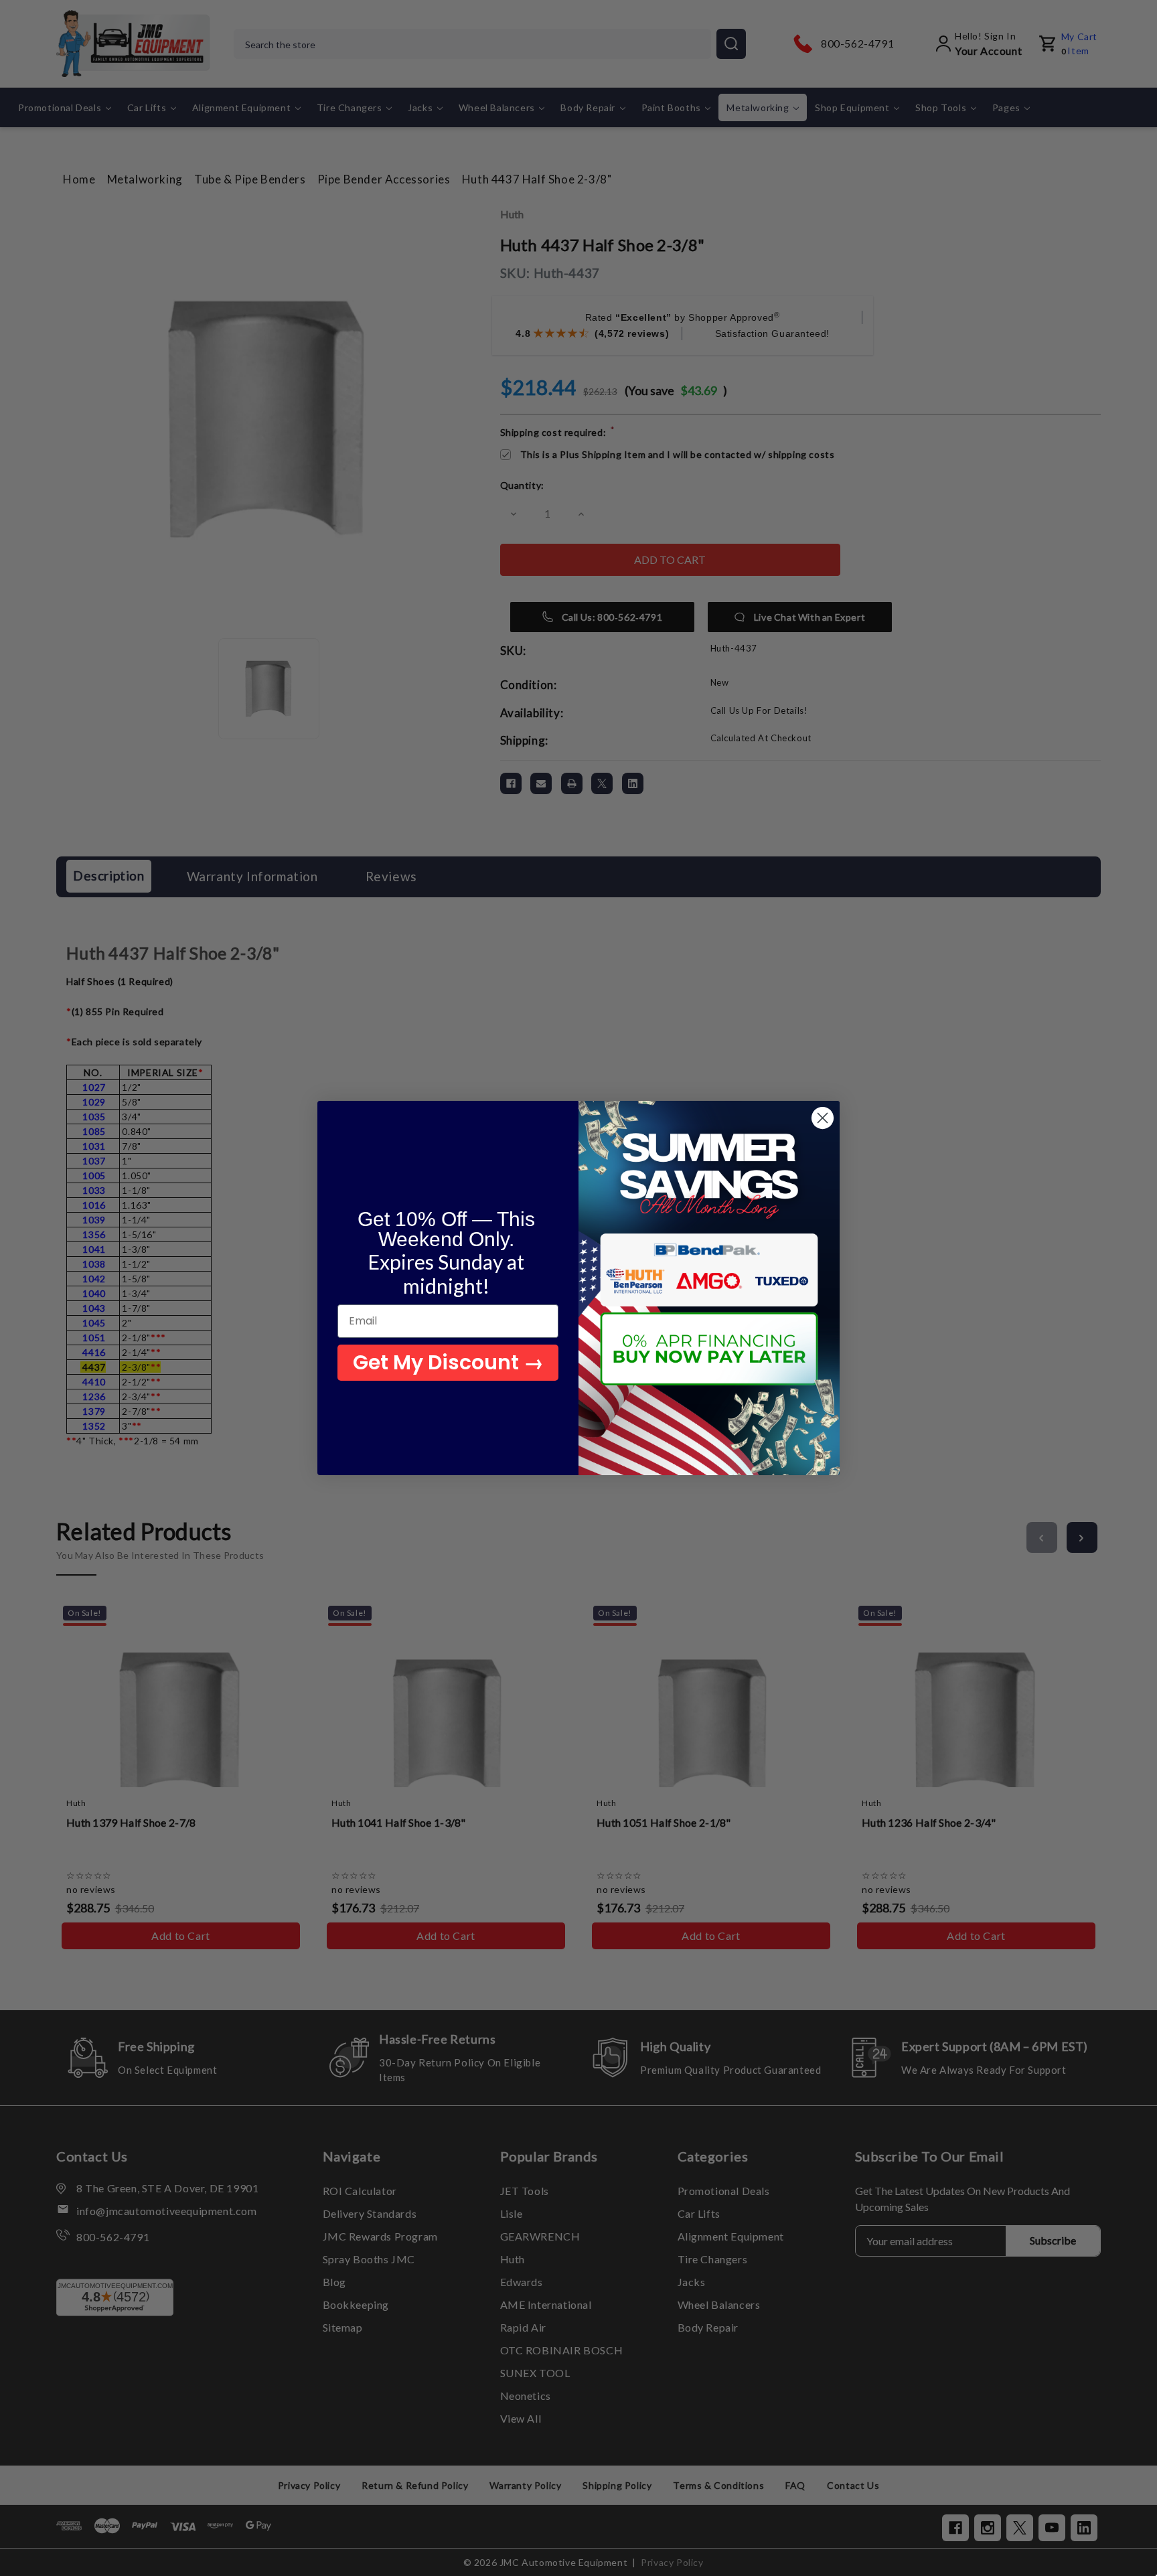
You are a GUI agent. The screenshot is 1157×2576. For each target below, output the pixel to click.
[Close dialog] (823, 1118)
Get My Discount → (448, 1362)
